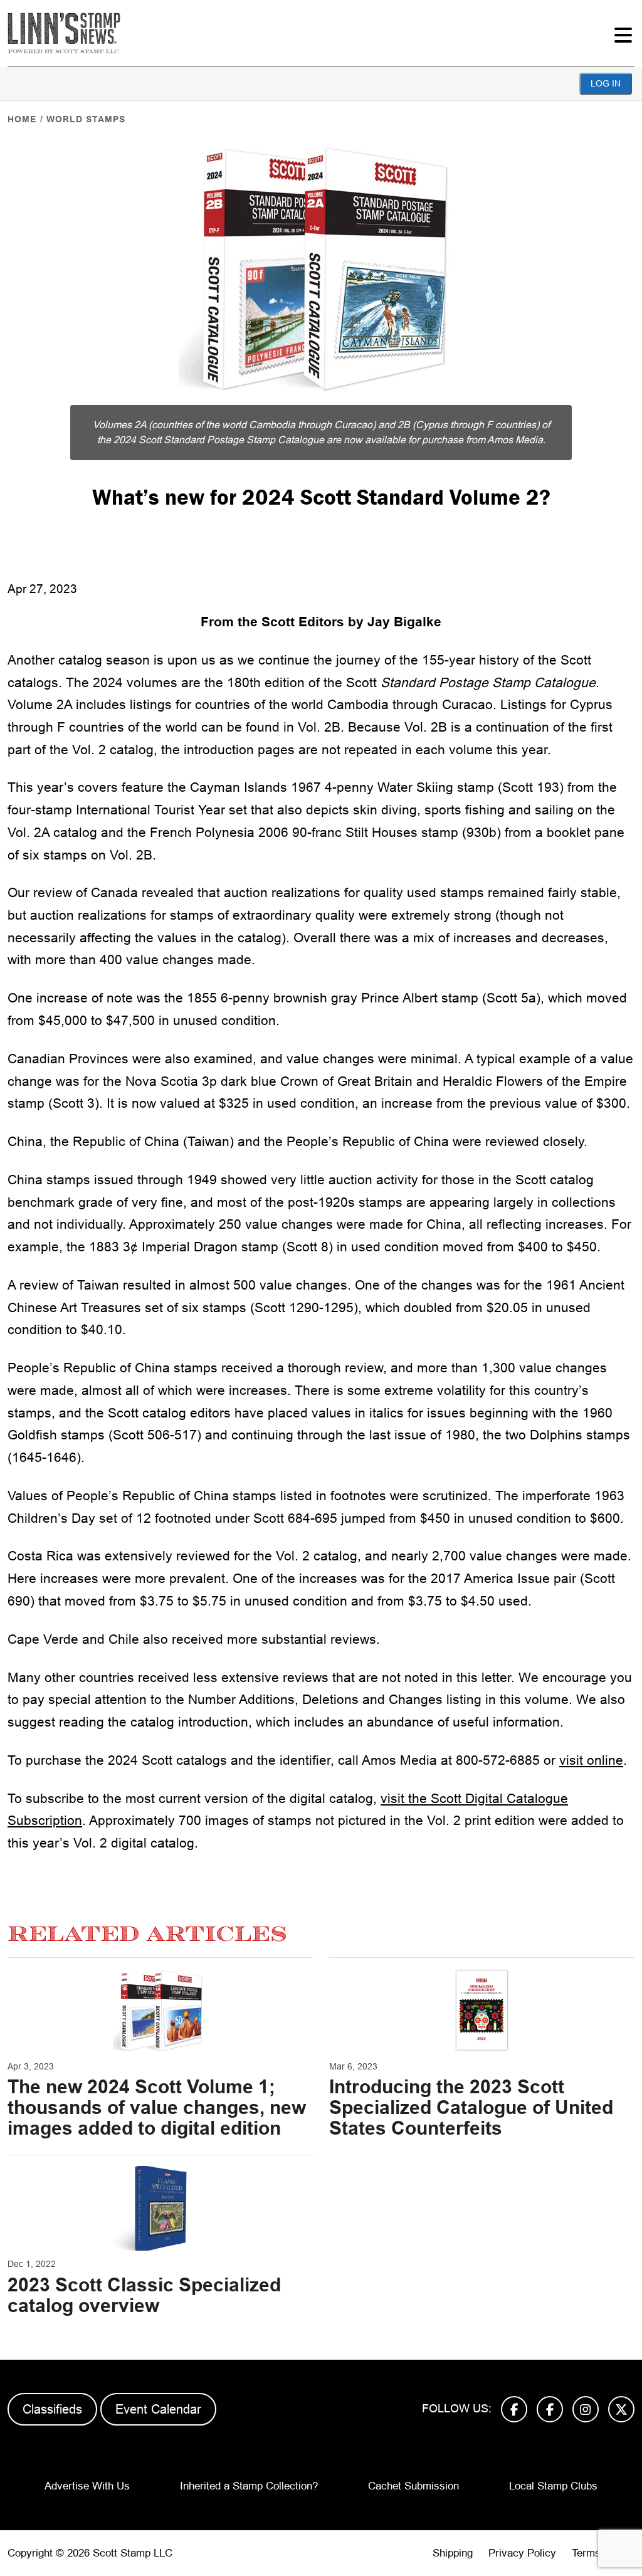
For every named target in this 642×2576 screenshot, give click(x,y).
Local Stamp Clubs (553, 2486)
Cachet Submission (413, 2486)
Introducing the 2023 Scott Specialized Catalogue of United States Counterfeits (471, 2107)
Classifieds (52, 2409)
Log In (606, 83)
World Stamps (86, 119)
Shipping (453, 2553)
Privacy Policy (522, 2553)
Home (22, 119)
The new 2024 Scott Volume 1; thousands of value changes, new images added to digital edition (157, 2107)
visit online (591, 1760)
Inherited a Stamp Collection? (249, 2486)
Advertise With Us (87, 2486)
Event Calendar (158, 2409)
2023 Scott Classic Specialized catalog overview (144, 2295)
